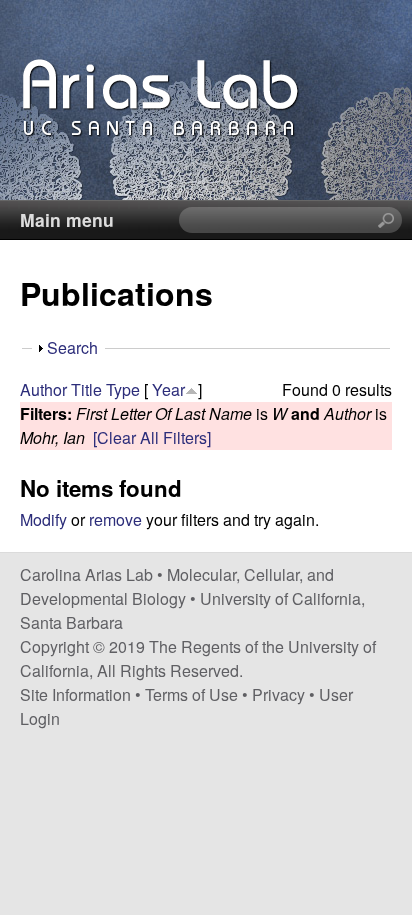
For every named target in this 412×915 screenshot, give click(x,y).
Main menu (67, 219)
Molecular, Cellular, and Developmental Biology (177, 586)
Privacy (278, 694)
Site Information (75, 694)
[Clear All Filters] (152, 437)
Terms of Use (191, 694)
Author (43, 389)
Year (168, 389)
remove (115, 519)
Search (72, 347)
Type (123, 389)
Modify (43, 519)
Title (86, 389)
